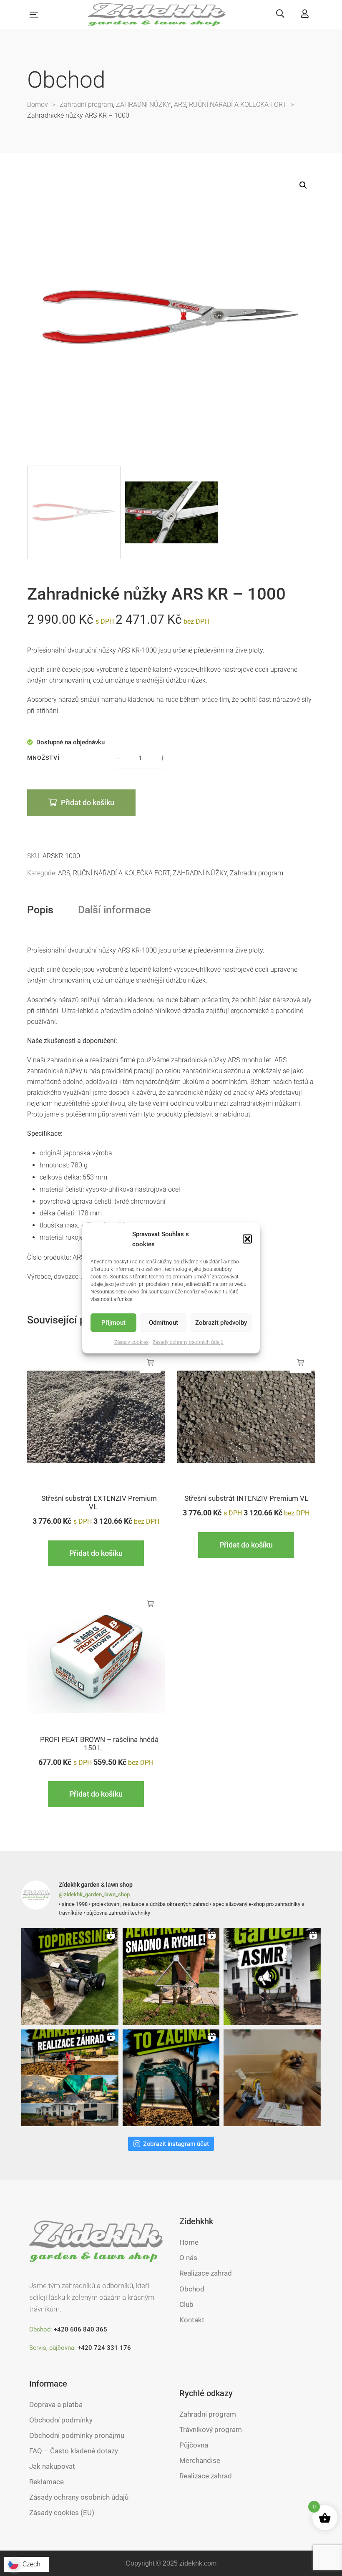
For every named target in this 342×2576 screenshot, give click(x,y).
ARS (64, 873)
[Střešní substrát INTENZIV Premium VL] (246, 1417)
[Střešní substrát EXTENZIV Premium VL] (96, 1417)
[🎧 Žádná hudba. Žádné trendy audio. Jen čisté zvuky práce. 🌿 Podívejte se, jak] (272, 1977)
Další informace (114, 910)
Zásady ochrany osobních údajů (188, 1342)
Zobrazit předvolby (221, 1323)
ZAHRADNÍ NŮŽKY (200, 873)
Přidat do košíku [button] (150, 1363)
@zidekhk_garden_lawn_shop (94, 1894)
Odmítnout (163, 1323)
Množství (43, 758)
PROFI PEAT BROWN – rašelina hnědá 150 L (99, 1744)
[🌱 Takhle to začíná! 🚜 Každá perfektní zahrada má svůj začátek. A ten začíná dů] (171, 2078)
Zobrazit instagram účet (176, 2144)
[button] (247, 1239)
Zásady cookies (131, 1342)
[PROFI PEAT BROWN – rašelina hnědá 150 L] (96, 1658)
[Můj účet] (305, 14)
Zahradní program (256, 873)
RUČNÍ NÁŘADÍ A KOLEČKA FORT (121, 873)
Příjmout (113, 1323)
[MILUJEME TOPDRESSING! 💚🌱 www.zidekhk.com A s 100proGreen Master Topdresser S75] (70, 1977)
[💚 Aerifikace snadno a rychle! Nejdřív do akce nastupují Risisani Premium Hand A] (171, 1977)
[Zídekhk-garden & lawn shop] (157, 15)
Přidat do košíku (88, 803)
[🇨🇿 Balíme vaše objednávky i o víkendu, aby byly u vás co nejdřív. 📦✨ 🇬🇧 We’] (272, 2078)
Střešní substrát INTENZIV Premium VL (246, 1498)
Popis (40, 910)
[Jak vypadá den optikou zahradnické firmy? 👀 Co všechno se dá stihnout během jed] (70, 2078)
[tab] (40, 910)
